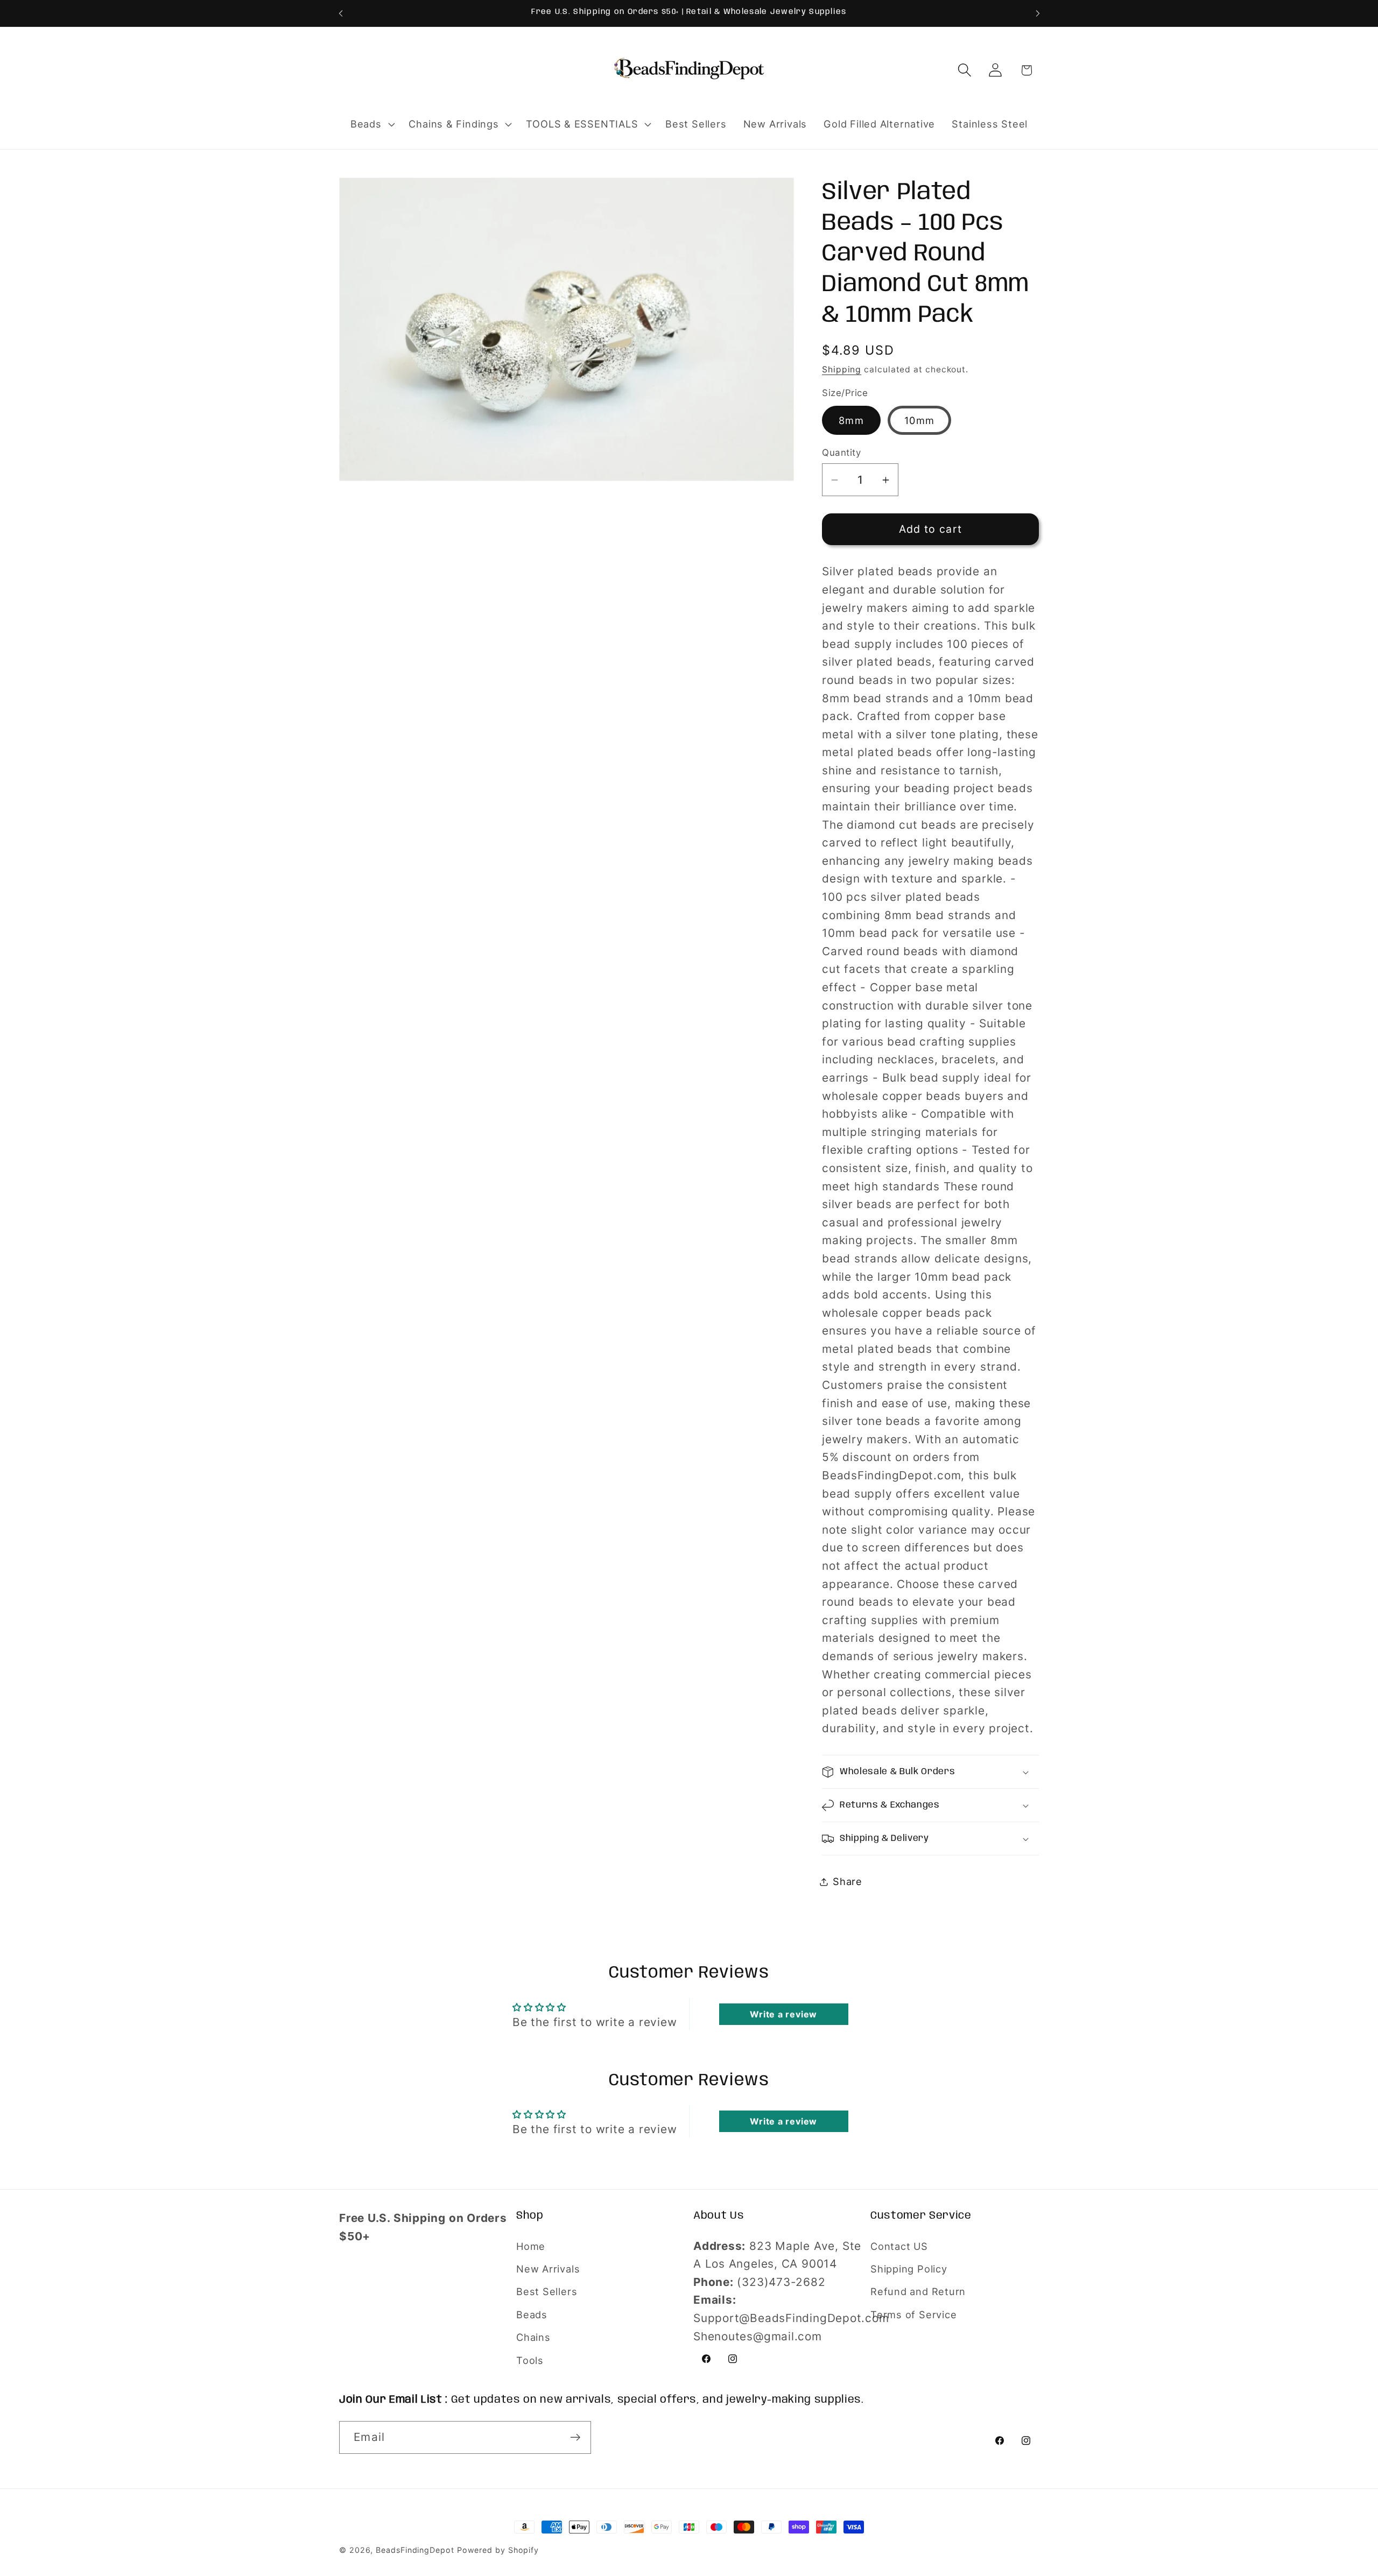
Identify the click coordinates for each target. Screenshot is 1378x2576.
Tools (530, 2360)
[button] (371, 124)
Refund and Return (918, 2292)
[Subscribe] (575, 2437)
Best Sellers (547, 2292)
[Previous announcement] (341, 13)
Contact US (899, 2246)
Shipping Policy (909, 2269)
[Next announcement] (1038, 13)
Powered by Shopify (498, 2550)
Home (531, 2246)
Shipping (842, 370)
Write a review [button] (783, 2014)
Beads (532, 2314)
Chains (533, 2338)
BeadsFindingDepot (415, 2550)
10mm (919, 420)
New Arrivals (548, 2269)
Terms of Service (913, 2314)
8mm (851, 420)
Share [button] (848, 1881)
